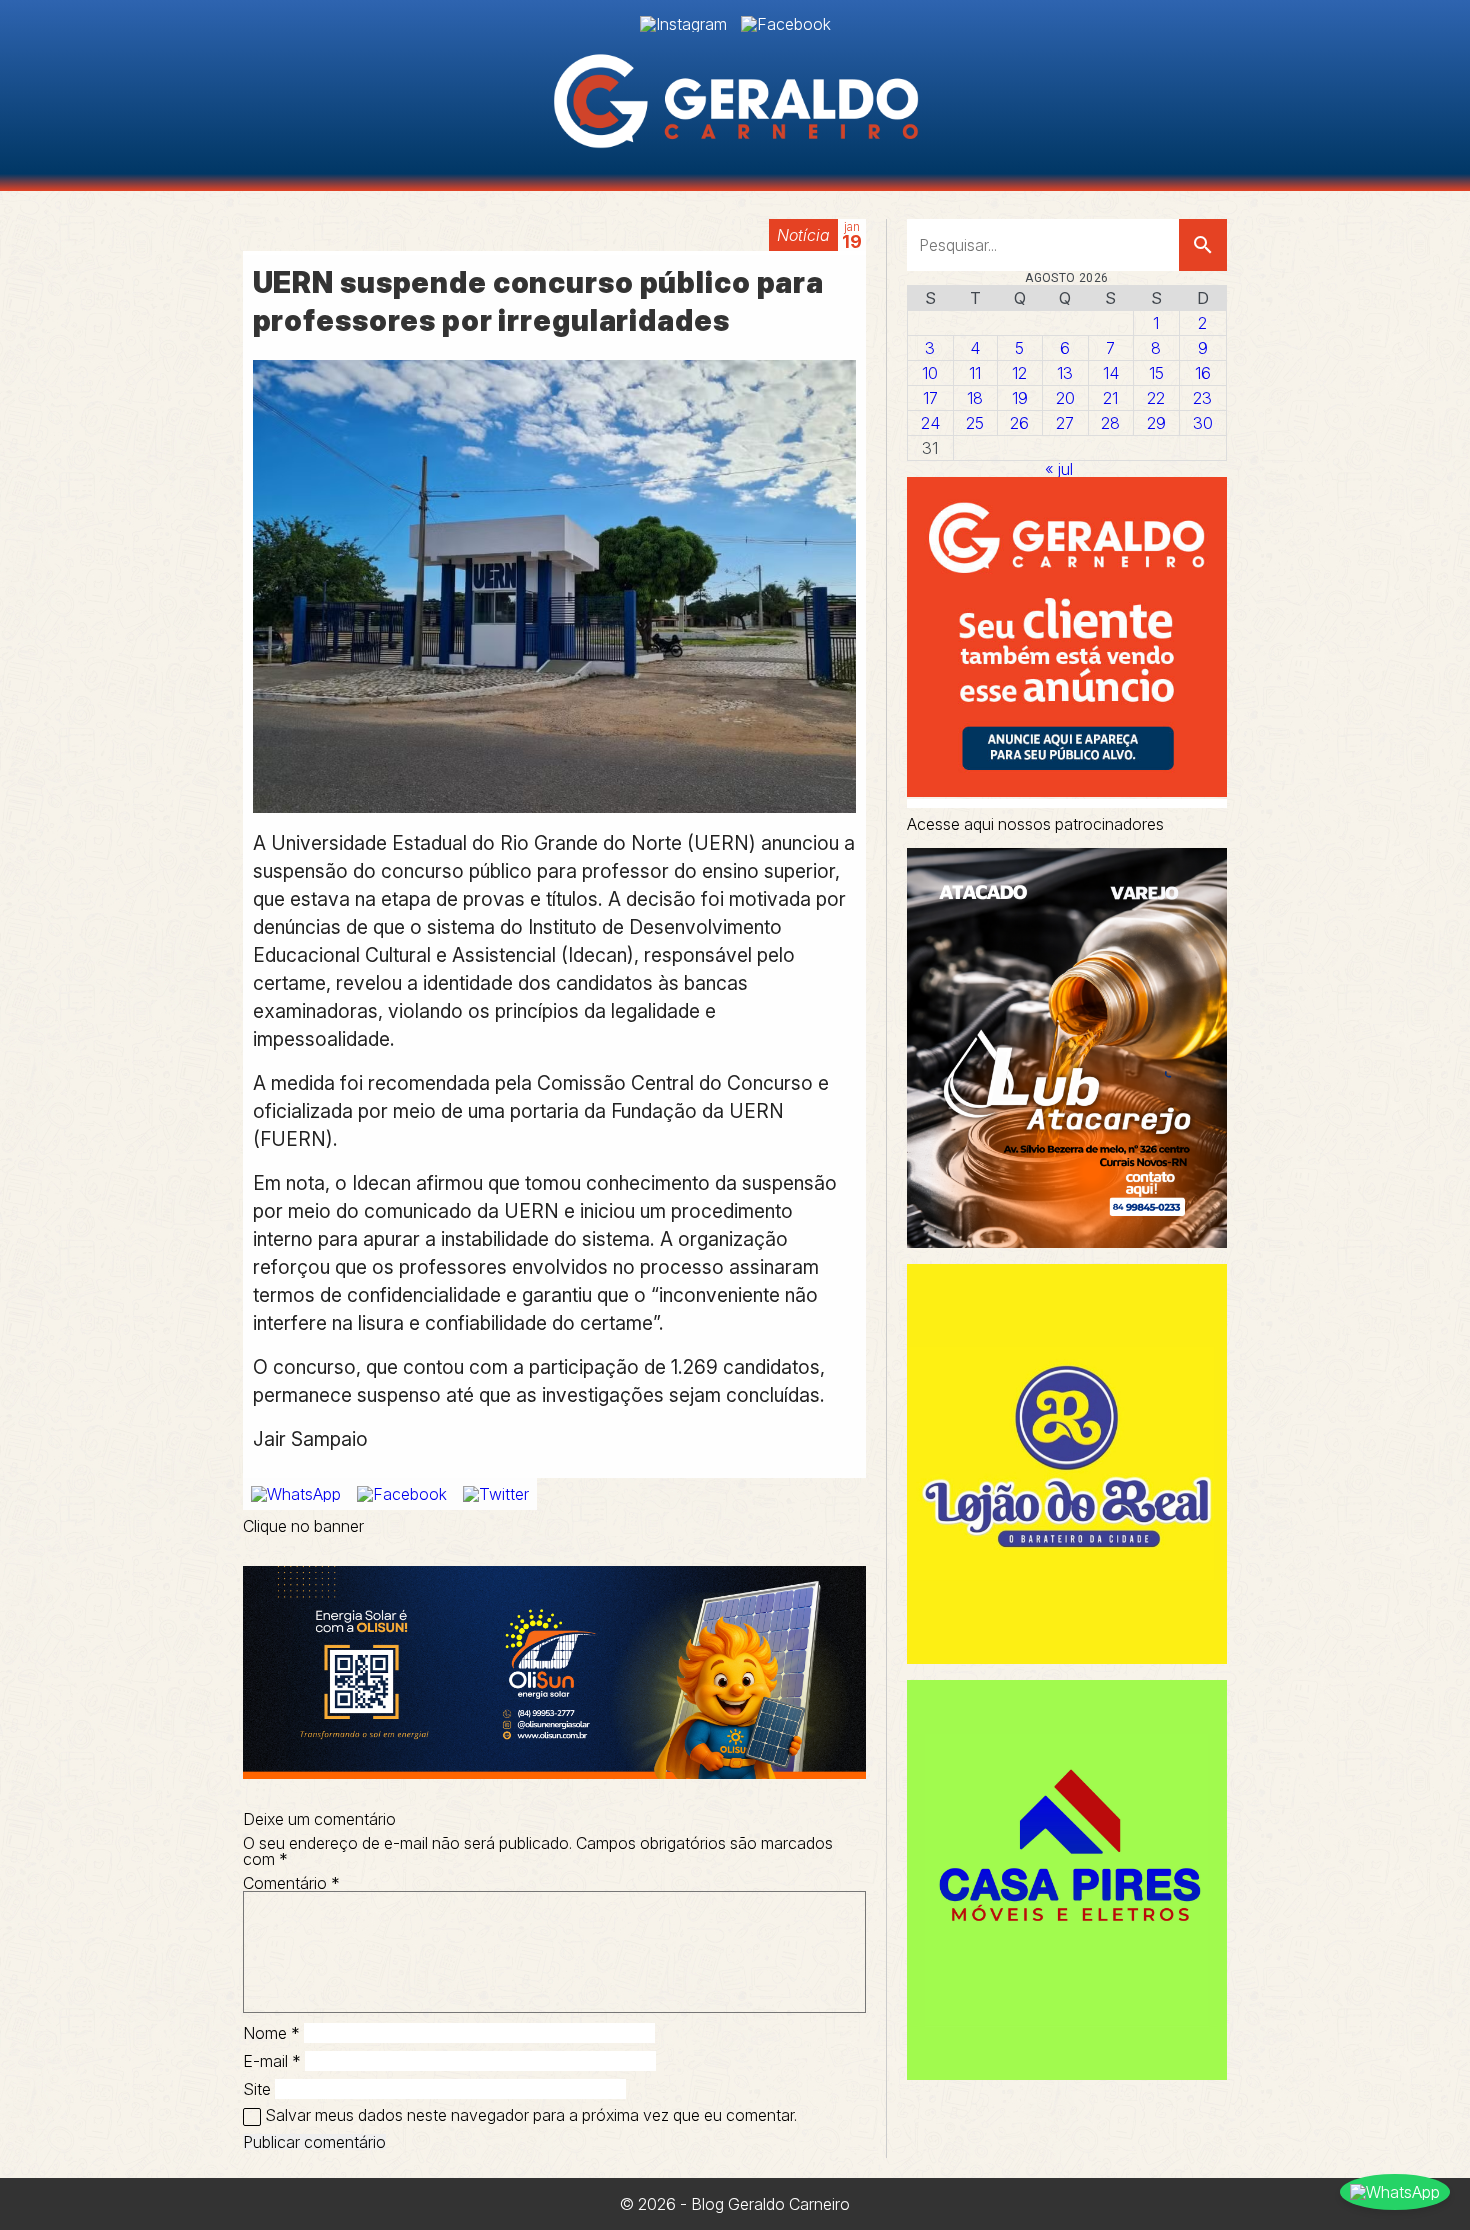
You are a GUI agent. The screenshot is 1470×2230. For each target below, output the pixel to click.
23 (1202, 398)
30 (1203, 423)
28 (1110, 423)
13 (1065, 373)
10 (930, 373)
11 (975, 373)
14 (1111, 373)
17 (930, 398)
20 (1065, 398)
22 (1156, 398)
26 (1019, 423)
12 (1019, 373)
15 (1156, 373)
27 (1065, 423)
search (1203, 245)
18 (975, 398)
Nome (271, 2033)
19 (1020, 398)
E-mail (272, 2061)
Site (257, 2089)
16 (1203, 373)
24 (930, 423)
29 (1156, 423)
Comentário (291, 1883)
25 (975, 423)
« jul (1059, 469)
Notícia (803, 235)
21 (1110, 398)
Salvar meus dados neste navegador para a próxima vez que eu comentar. (531, 2115)
